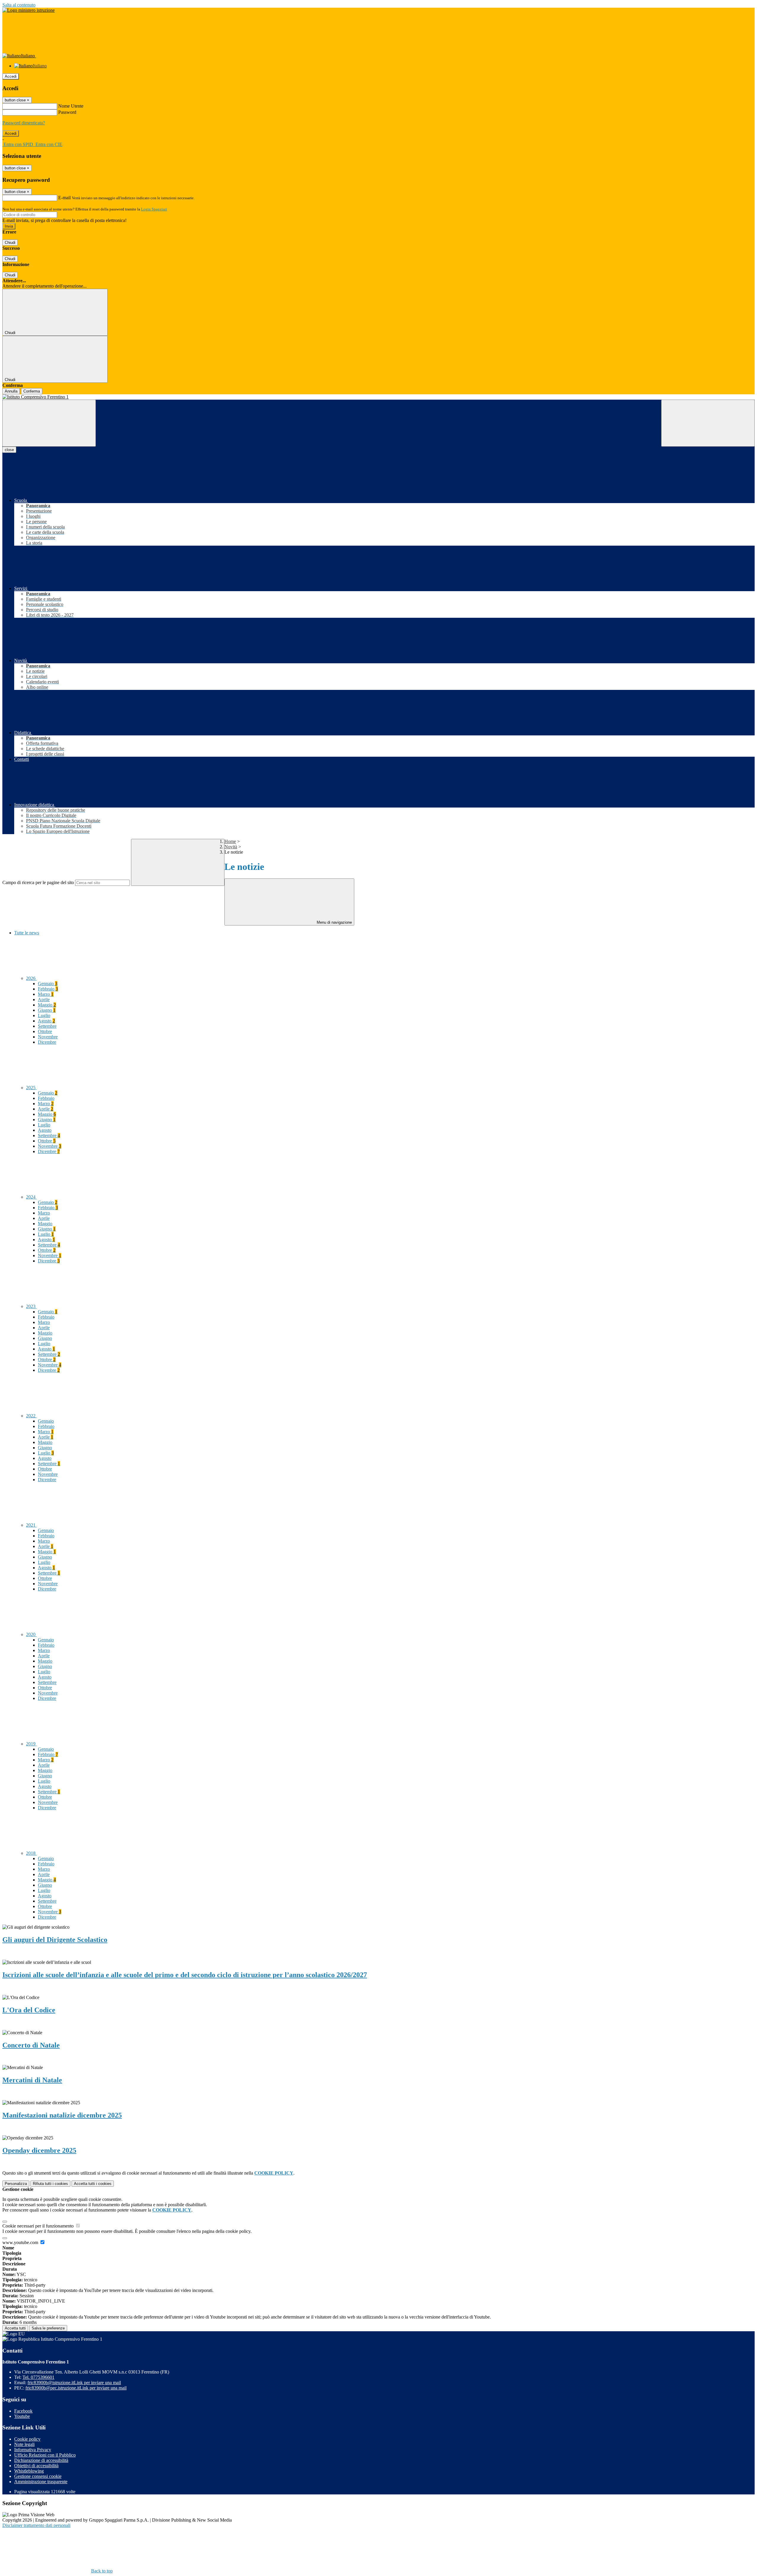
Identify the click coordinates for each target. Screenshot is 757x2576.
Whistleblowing (29, 2471)
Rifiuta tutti (50, 2184)
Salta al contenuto (19, 5)
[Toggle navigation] (49, 423)
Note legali (24, 2444)
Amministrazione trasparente (41, 2482)
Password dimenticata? (24, 123)
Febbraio (48, 989)
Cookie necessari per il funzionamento (39, 2226)
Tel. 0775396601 (38, 2377)
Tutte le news (27, 933)
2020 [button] (31, 1634)
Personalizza (16, 2184)
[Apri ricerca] (708, 423)
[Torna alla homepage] (378, 397)
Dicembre (47, 1042)
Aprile (44, 1000)
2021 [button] (31, 1525)
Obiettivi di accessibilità (36, 2466)
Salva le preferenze (48, 2328)
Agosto (46, 1021)
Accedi (11, 76)
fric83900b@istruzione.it (74, 2383)
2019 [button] (31, 1744)
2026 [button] (31, 978)
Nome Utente (71, 106)
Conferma (32, 391)
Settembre (47, 1026)
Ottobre (45, 1031)
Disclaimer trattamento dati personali (36, 2525)
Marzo (46, 994)
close (9, 450)
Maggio (47, 1005)
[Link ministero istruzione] (29, 10)
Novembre (48, 1037)
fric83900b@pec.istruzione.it (76, 2388)
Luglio (44, 1015)
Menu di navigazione (334, 922)
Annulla (11, 391)
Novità (231, 847)
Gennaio (48, 984)
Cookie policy (27, 2439)
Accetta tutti (93, 2184)
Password (67, 112)
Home (230, 841)
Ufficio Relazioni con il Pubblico (45, 2455)
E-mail (64, 198)
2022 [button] (31, 1416)
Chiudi (10, 243)
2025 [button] (31, 1088)
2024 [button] (31, 1197)
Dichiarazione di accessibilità (41, 2460)
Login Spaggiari (154, 209)
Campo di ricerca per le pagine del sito (38, 882)
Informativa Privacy (33, 2450)
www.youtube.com (21, 2242)
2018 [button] (31, 1853)
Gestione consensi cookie (38, 2476)
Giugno (47, 1010)
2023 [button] (31, 1306)
